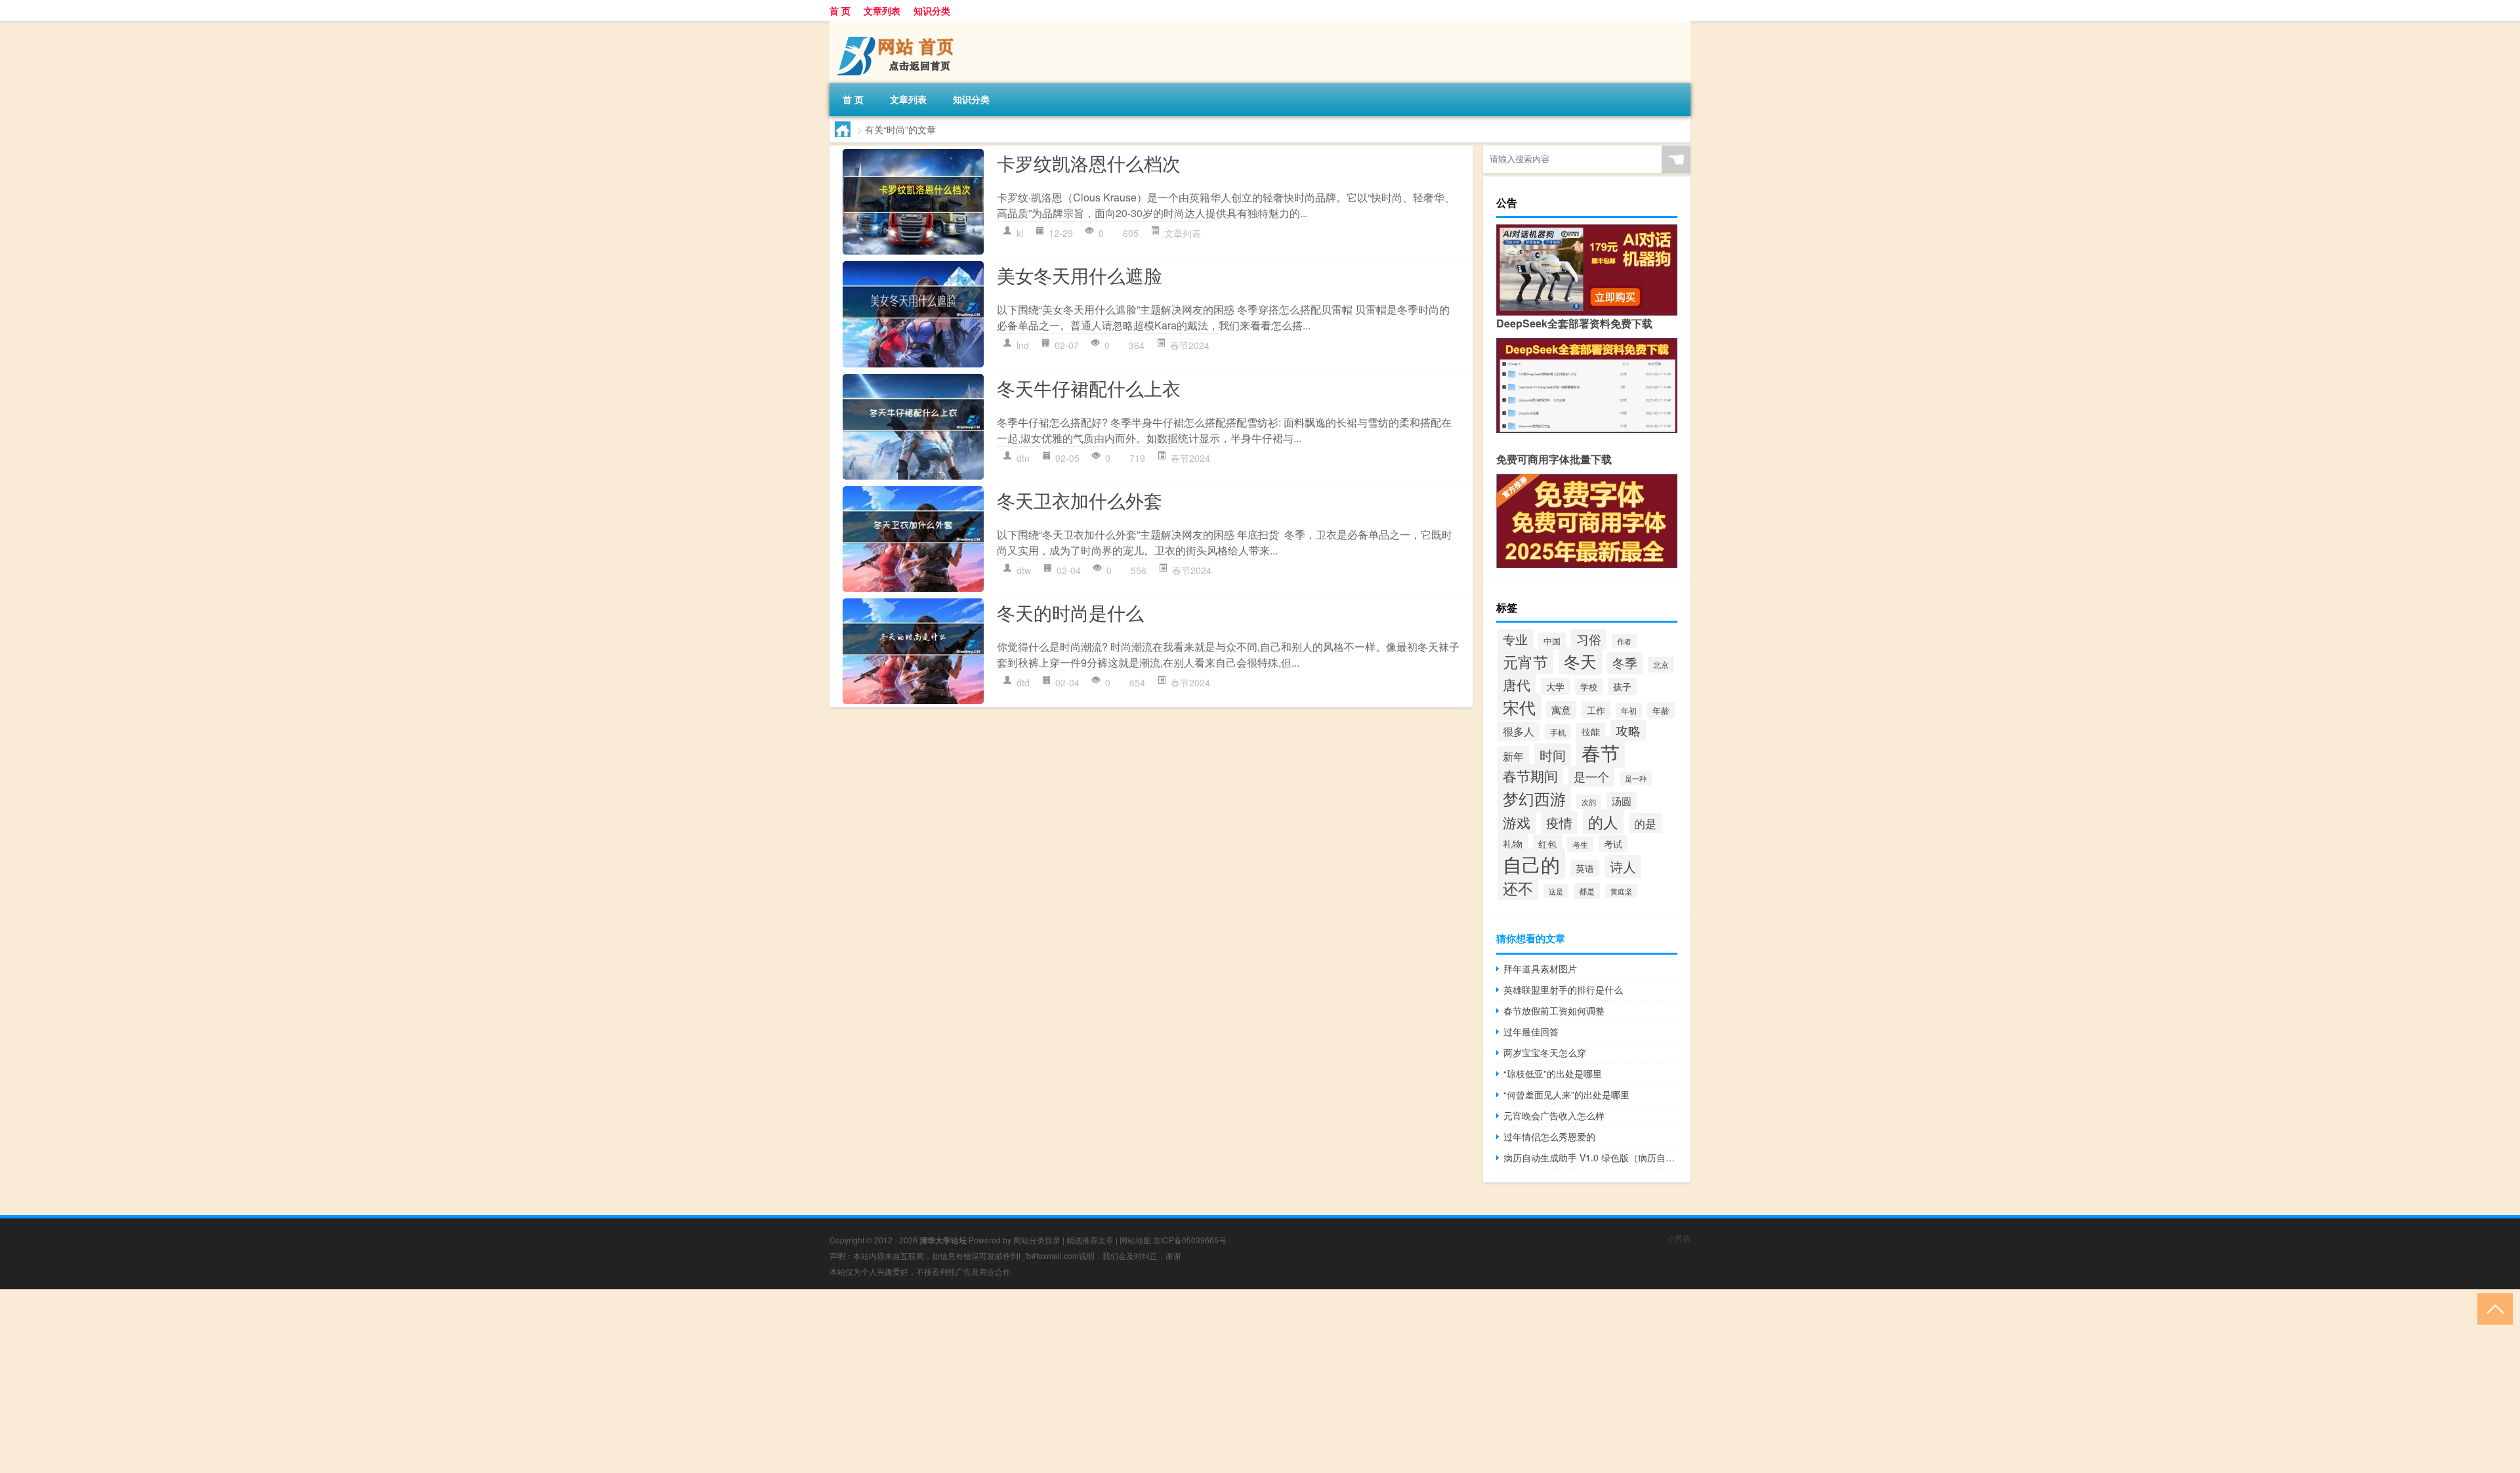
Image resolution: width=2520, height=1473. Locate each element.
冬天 (1580, 661)
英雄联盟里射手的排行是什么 (1563, 989)
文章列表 (882, 10)
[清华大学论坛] (898, 26)
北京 (1661, 665)
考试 (1613, 844)
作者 (1624, 641)
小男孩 (1679, 1238)
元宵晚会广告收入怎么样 (1554, 1115)
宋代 (1519, 707)
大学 (1555, 686)
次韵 (1589, 802)
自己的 (1531, 864)
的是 (1645, 823)
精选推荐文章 (1090, 1240)
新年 (1513, 756)
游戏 (1517, 822)
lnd (1023, 345)
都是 (1587, 891)
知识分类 (932, 10)
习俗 (1589, 639)
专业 (1515, 639)
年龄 (1661, 710)
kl (1020, 233)
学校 (1589, 687)
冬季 (1625, 663)
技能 (1591, 732)
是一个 (1591, 776)
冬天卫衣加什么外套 (1080, 500)
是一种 (1636, 778)
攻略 (1628, 730)
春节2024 (1190, 345)
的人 (1603, 821)
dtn (1023, 458)
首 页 (840, 10)
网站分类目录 (1037, 1240)
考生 (1580, 844)
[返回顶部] (2492, 1308)
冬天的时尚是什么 (1070, 612)
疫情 (1559, 822)
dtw (1024, 570)
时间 (1553, 755)
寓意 (1561, 710)
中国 (1552, 641)
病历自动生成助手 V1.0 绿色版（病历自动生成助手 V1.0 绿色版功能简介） (1590, 1157)
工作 (1596, 710)
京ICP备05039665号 (1190, 1240)
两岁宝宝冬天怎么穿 (1545, 1052)
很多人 (1519, 731)
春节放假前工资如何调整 (1554, 1010)
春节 (1601, 752)
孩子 (1622, 686)
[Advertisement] (394, 1381)
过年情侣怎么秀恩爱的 (1549, 1136)
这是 (1556, 891)
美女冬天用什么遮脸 (1080, 275)
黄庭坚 (1621, 891)
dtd (1023, 682)
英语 (1585, 868)
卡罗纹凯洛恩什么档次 (1089, 163)
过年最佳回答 (1531, 1031)
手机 (1558, 732)
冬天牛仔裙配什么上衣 (1089, 388)
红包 (1547, 843)
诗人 (1623, 866)
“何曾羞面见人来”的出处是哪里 (1566, 1094)
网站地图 (1135, 1240)
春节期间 (1530, 776)
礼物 (1513, 843)
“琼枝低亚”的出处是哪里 (1553, 1073)
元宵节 (1525, 661)
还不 (1518, 888)
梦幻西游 (1534, 798)
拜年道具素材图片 (1540, 968)
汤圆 (1622, 801)
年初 (1629, 710)
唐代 (1517, 684)
